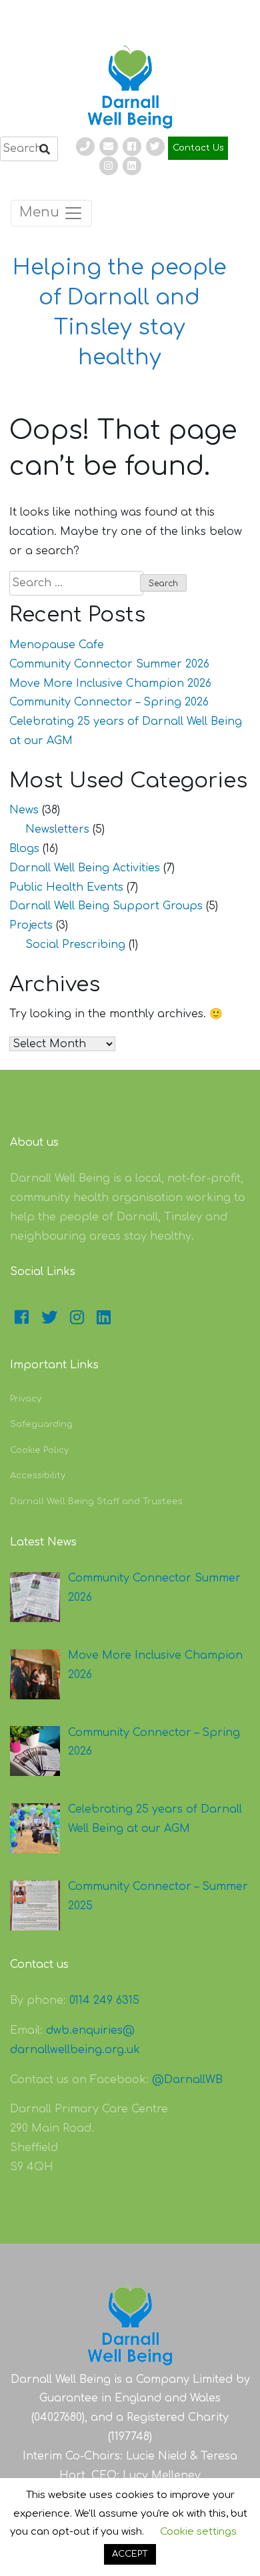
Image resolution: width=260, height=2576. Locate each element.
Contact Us (198, 148)
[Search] (45, 150)
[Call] (85, 147)
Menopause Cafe (57, 645)
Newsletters (57, 829)
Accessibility (38, 1476)
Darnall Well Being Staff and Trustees (96, 1502)
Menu (41, 213)
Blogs (24, 849)
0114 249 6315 (104, 2000)
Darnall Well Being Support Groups (106, 906)
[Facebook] (132, 147)
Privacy (26, 1399)
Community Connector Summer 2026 (109, 664)
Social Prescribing (75, 945)
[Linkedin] (132, 166)
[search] (29, 149)
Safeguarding (41, 1424)
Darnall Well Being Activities (85, 868)
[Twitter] (155, 147)
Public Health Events (66, 887)
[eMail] (109, 147)
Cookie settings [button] (198, 2532)
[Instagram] (109, 166)
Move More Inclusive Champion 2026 (110, 683)
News (24, 810)
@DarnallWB (187, 2080)
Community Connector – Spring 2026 (109, 702)
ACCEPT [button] (130, 2554)
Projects (31, 925)
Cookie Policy (39, 1450)
